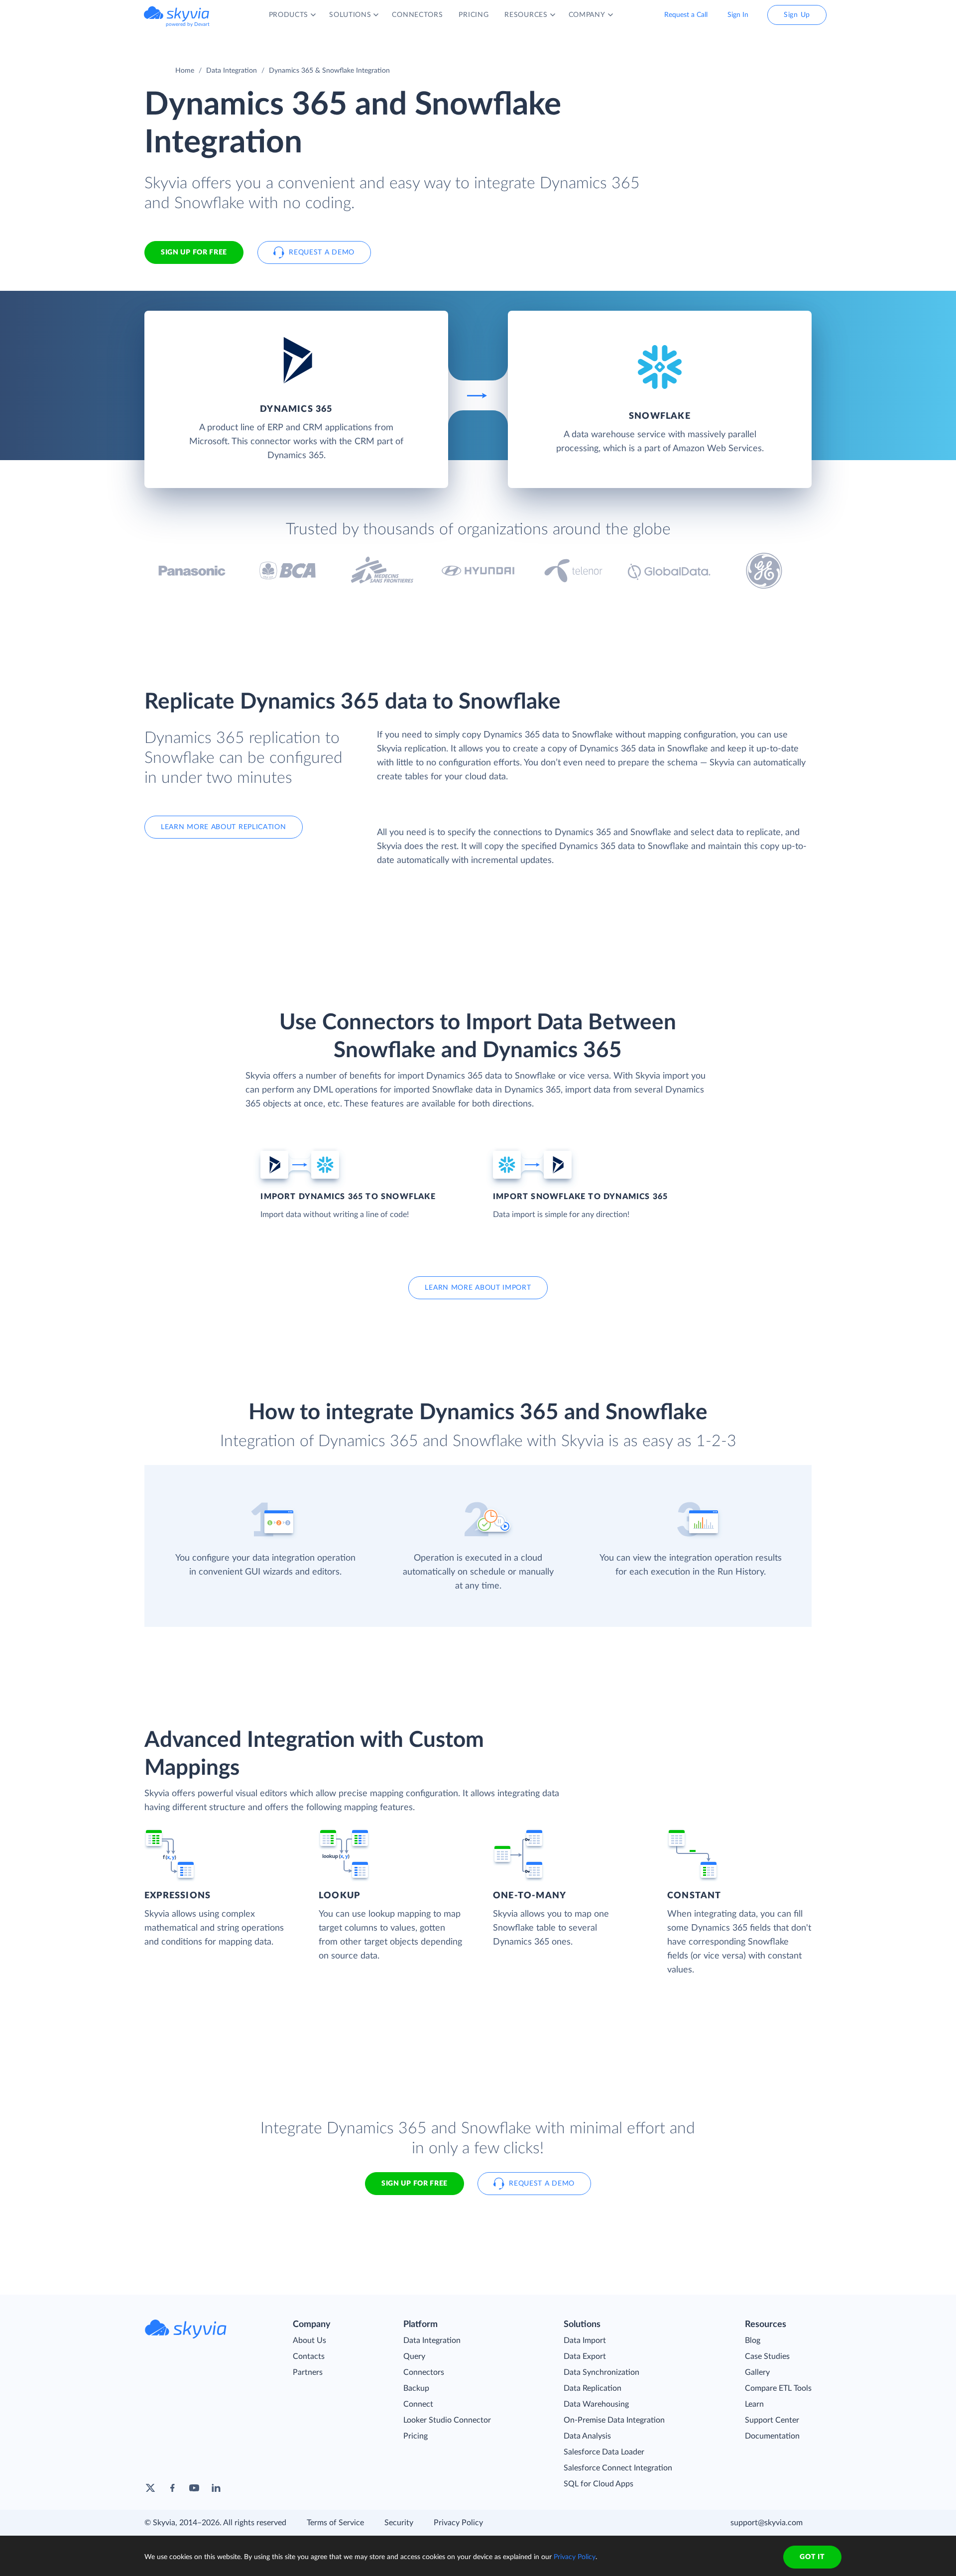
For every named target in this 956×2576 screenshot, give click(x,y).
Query (414, 2356)
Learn (754, 2404)
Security (399, 2523)
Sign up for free (415, 2184)
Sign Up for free (194, 252)
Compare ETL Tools (778, 2388)
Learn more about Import (478, 1288)
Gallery (757, 2372)
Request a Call (686, 15)
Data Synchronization (601, 2372)
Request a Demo (322, 252)
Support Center (772, 2420)
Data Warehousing (596, 2404)
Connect (418, 2404)
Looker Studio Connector (447, 2420)
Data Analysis (587, 2436)
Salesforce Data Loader (604, 2452)
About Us (309, 2340)
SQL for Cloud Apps (598, 2484)
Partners (308, 2372)
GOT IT (812, 2557)
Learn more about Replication (224, 827)
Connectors (424, 2372)
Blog (753, 2340)
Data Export (585, 2356)
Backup (416, 2388)
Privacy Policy (458, 2523)
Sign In (738, 15)
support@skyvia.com (767, 2523)
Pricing (416, 2436)
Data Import (585, 2340)
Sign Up (797, 15)
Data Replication (593, 2388)
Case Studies (767, 2356)
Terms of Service (335, 2523)
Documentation (772, 2436)
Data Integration (232, 71)
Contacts (309, 2356)
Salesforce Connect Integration (618, 2468)
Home (185, 71)
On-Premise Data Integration (614, 2420)
